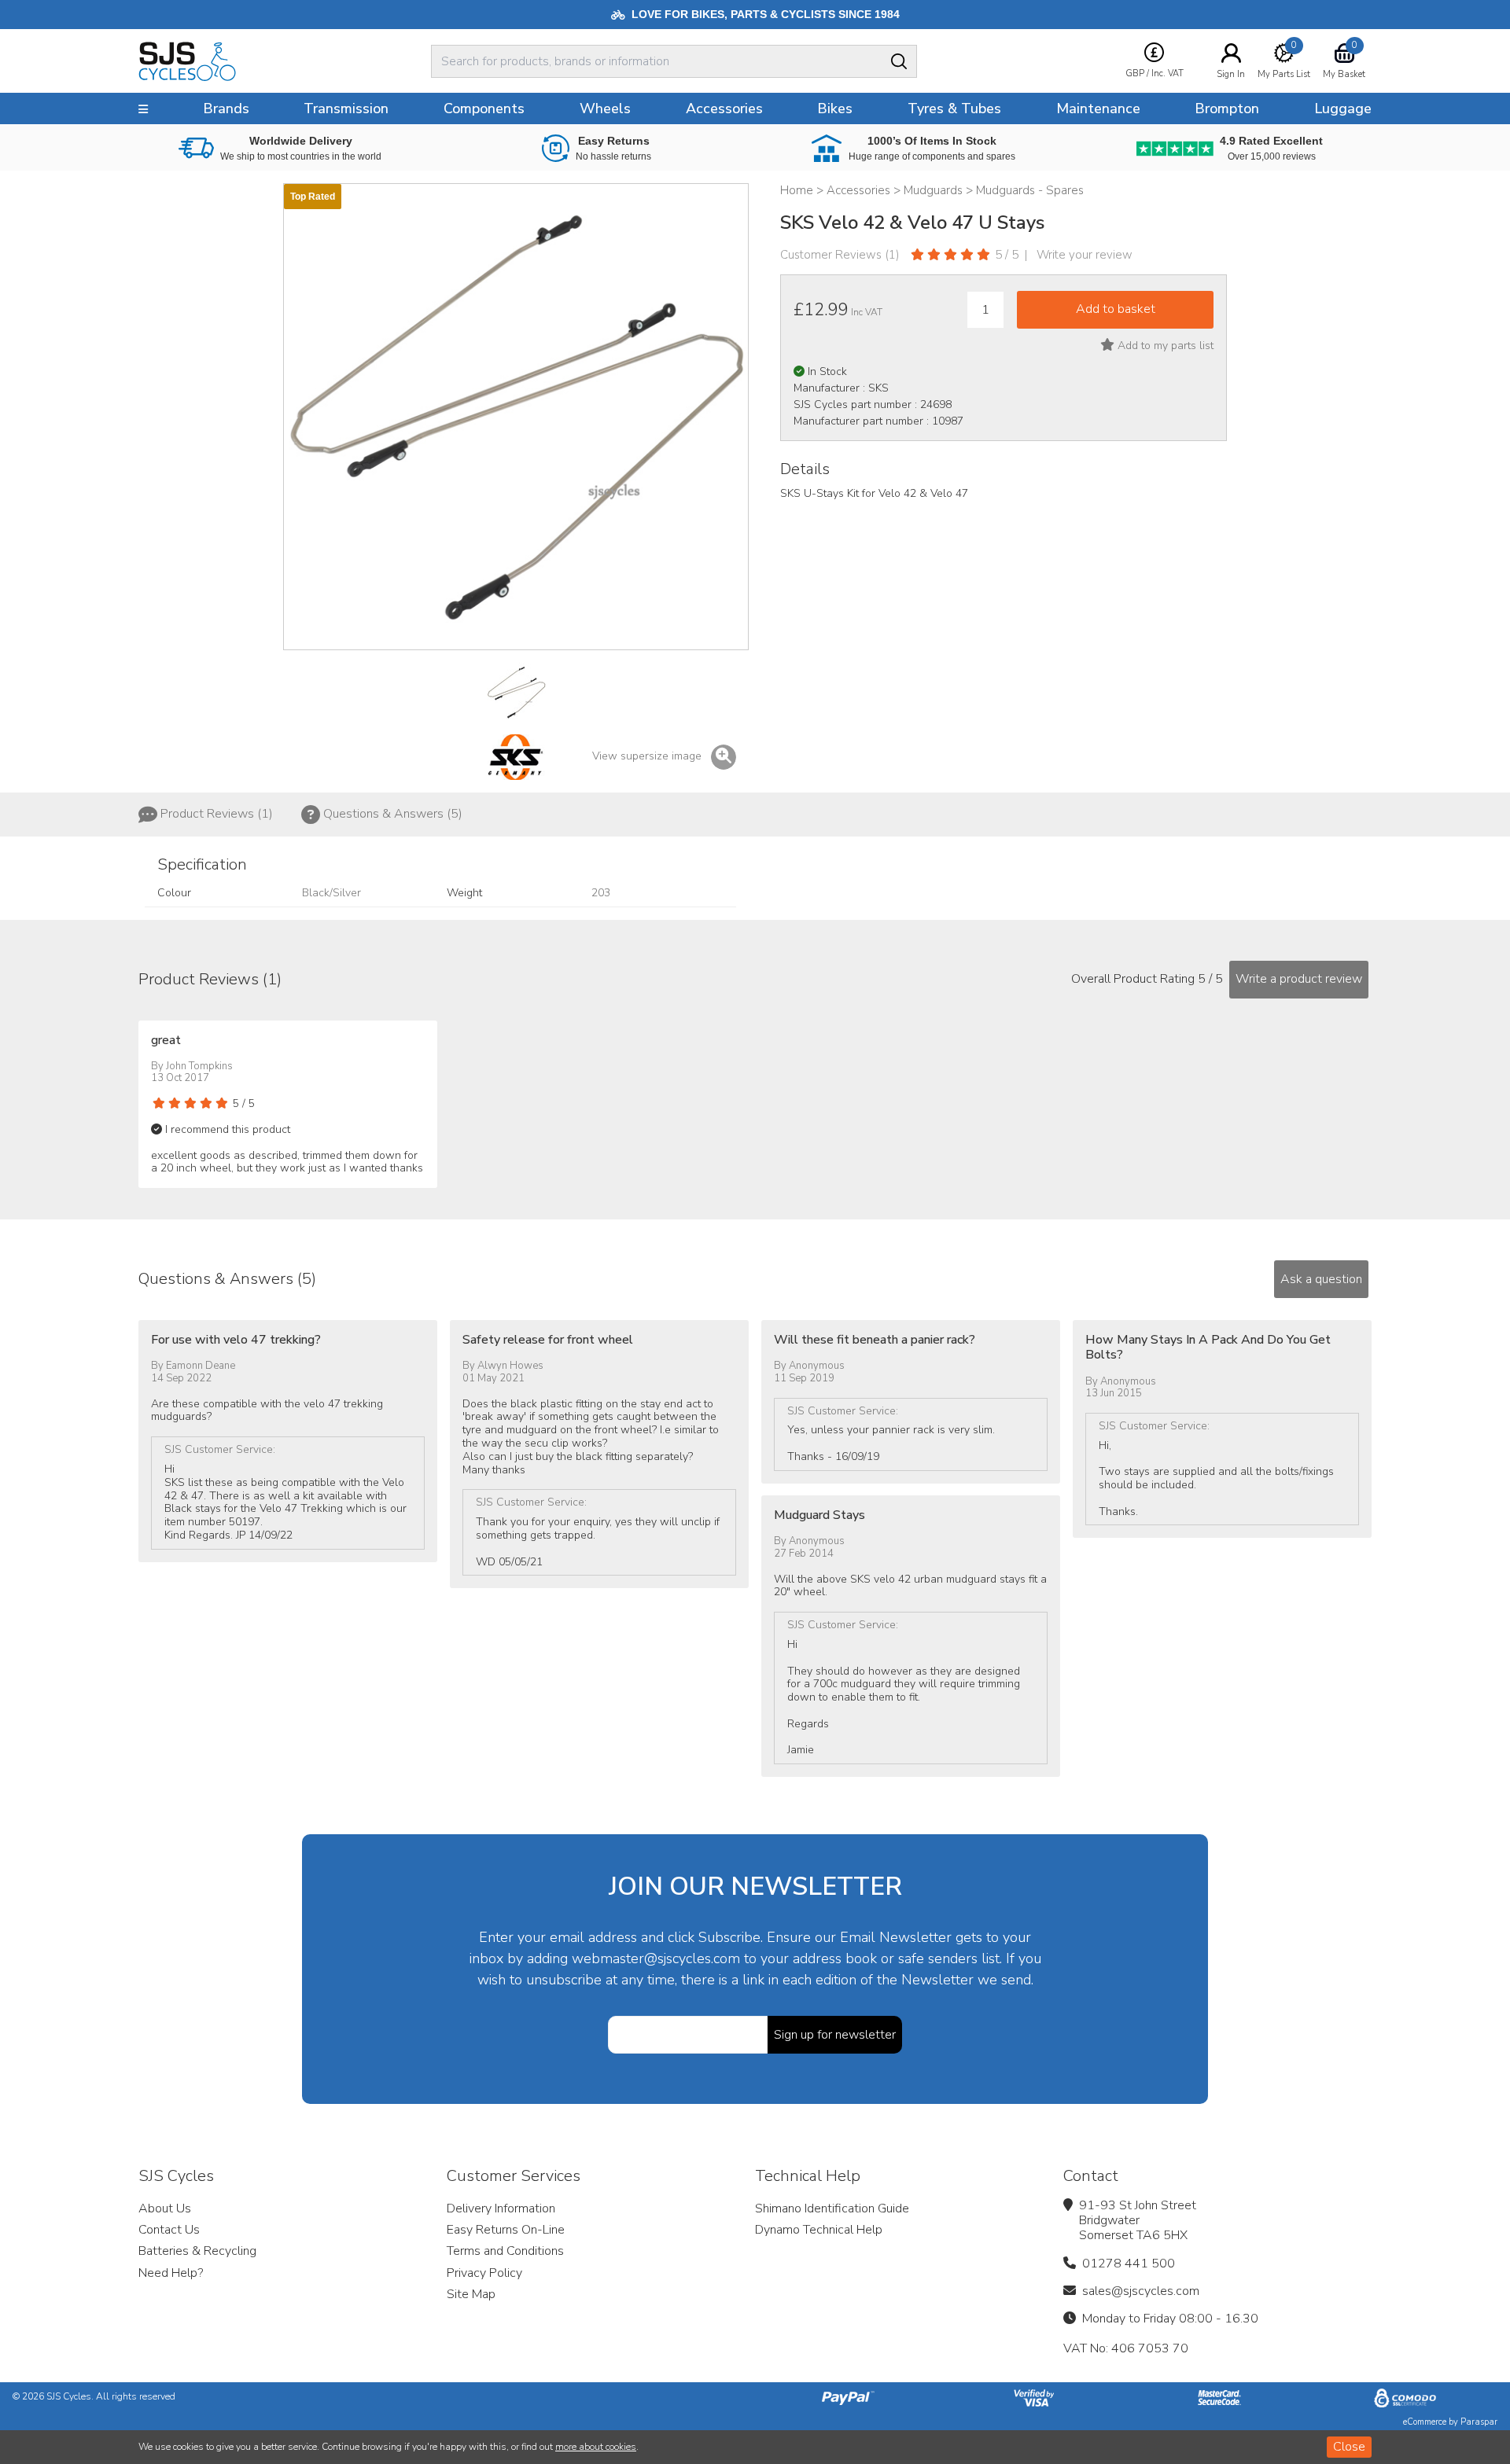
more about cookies (596, 2447)
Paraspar (1479, 2422)
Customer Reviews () (840, 255)
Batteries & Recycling (197, 2251)
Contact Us (169, 2230)
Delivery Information (501, 2208)
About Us (165, 2208)
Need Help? (171, 2273)
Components (484, 108)
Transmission (346, 108)
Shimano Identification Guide (832, 2208)
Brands (226, 108)
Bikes (835, 108)
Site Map (471, 2294)
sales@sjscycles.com (1141, 2291)
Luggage (1343, 108)
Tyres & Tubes (954, 108)
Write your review (1085, 255)
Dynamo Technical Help (819, 2230)
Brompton (1227, 108)
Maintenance (1098, 108)
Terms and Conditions (505, 2251)
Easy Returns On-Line (506, 2230)
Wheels (605, 108)
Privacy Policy (484, 2273)
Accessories (724, 108)
